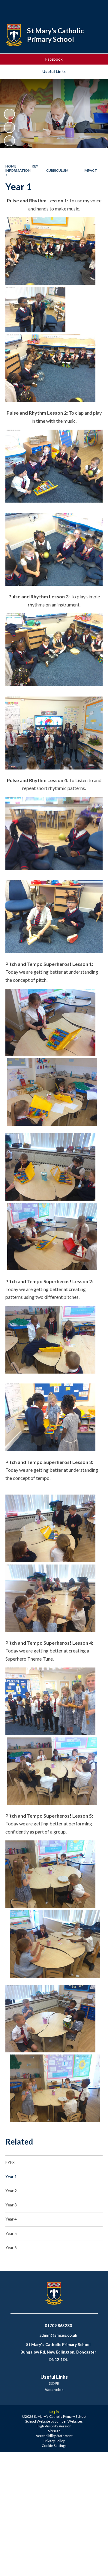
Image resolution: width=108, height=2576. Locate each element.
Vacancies (54, 2390)
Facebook (54, 59)
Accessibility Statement (54, 2436)
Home (11, 166)
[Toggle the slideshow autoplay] (9, 114)
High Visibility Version (54, 2426)
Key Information (22, 168)
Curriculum (57, 170)
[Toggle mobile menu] (96, 8)
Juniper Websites (69, 2421)
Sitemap (54, 2431)
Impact (90, 170)
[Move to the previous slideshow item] (9, 127)
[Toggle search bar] (65, 8)
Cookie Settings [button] (54, 2446)
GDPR (54, 2384)
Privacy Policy (54, 2441)
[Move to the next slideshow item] (9, 141)
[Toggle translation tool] (80, 8)
